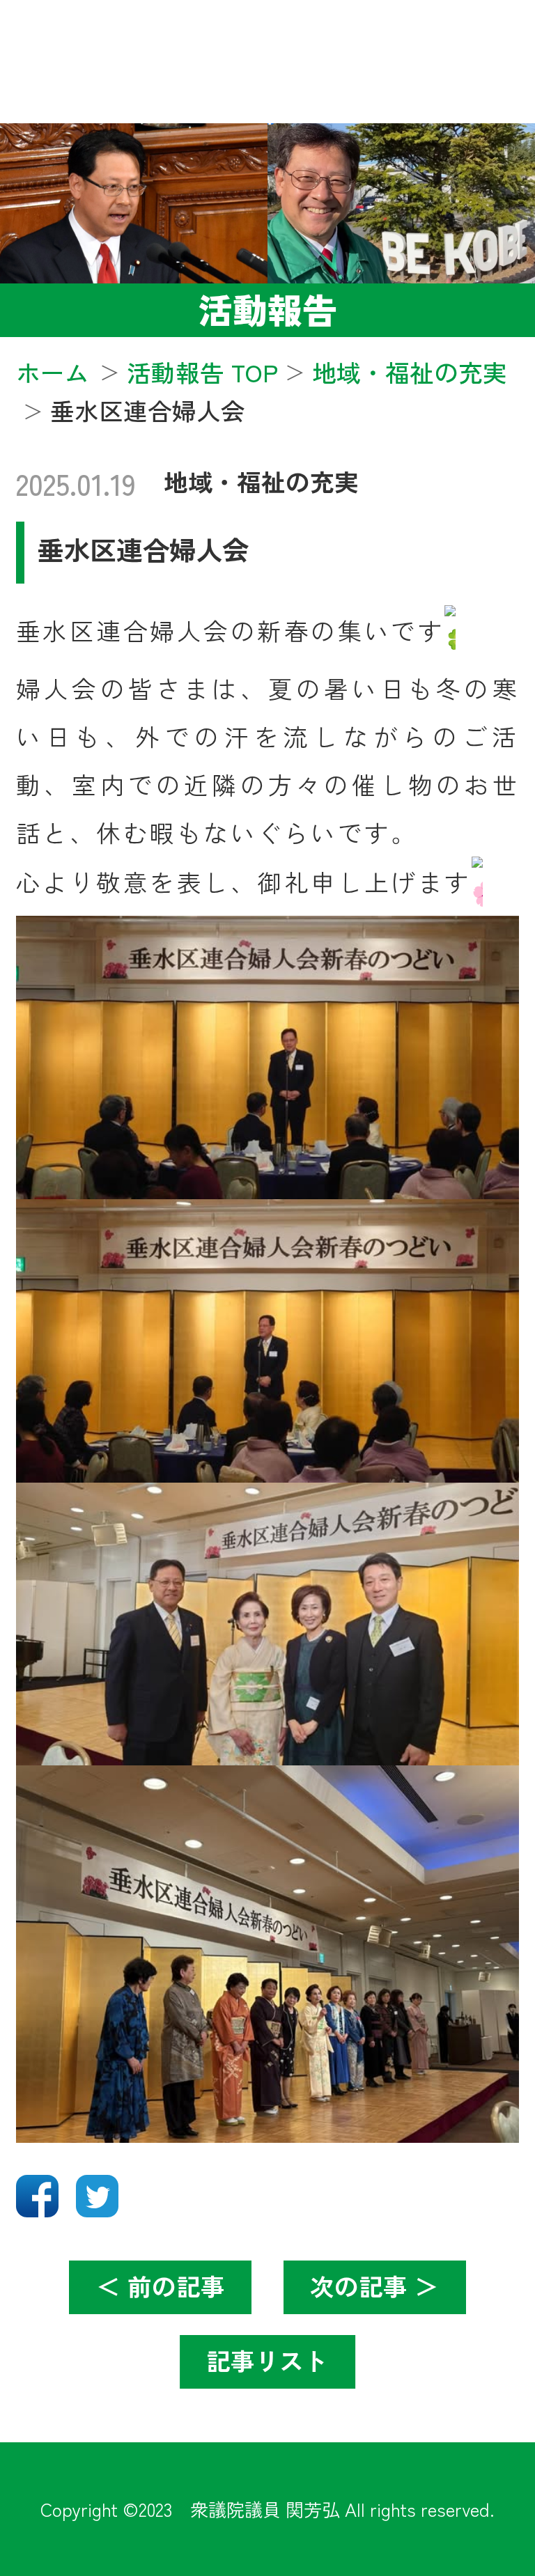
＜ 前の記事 (161, 2286)
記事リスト (267, 2360)
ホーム (53, 372)
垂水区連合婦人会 (143, 549)
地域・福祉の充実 (261, 481)
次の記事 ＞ (374, 2286)
